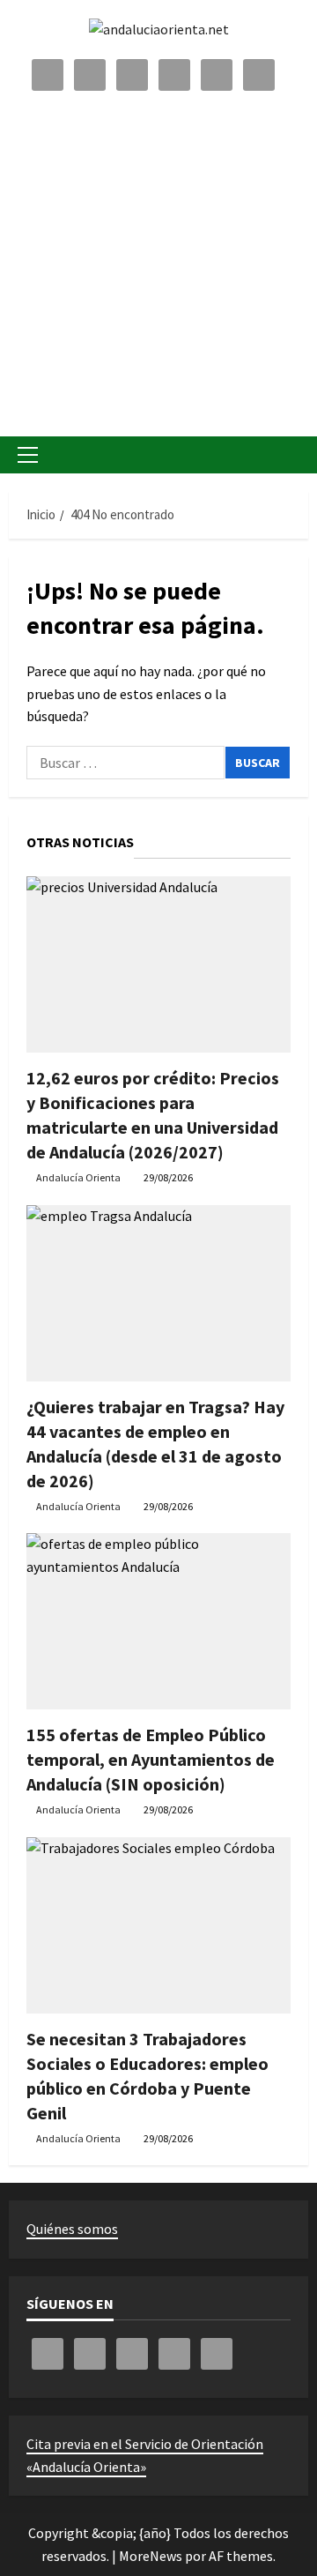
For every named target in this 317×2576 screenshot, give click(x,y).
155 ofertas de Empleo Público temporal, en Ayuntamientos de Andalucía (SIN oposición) (151, 1759)
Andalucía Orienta (78, 1177)
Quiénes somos (72, 2229)
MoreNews (151, 2556)
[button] (28, 455)
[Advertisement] (158, 260)
